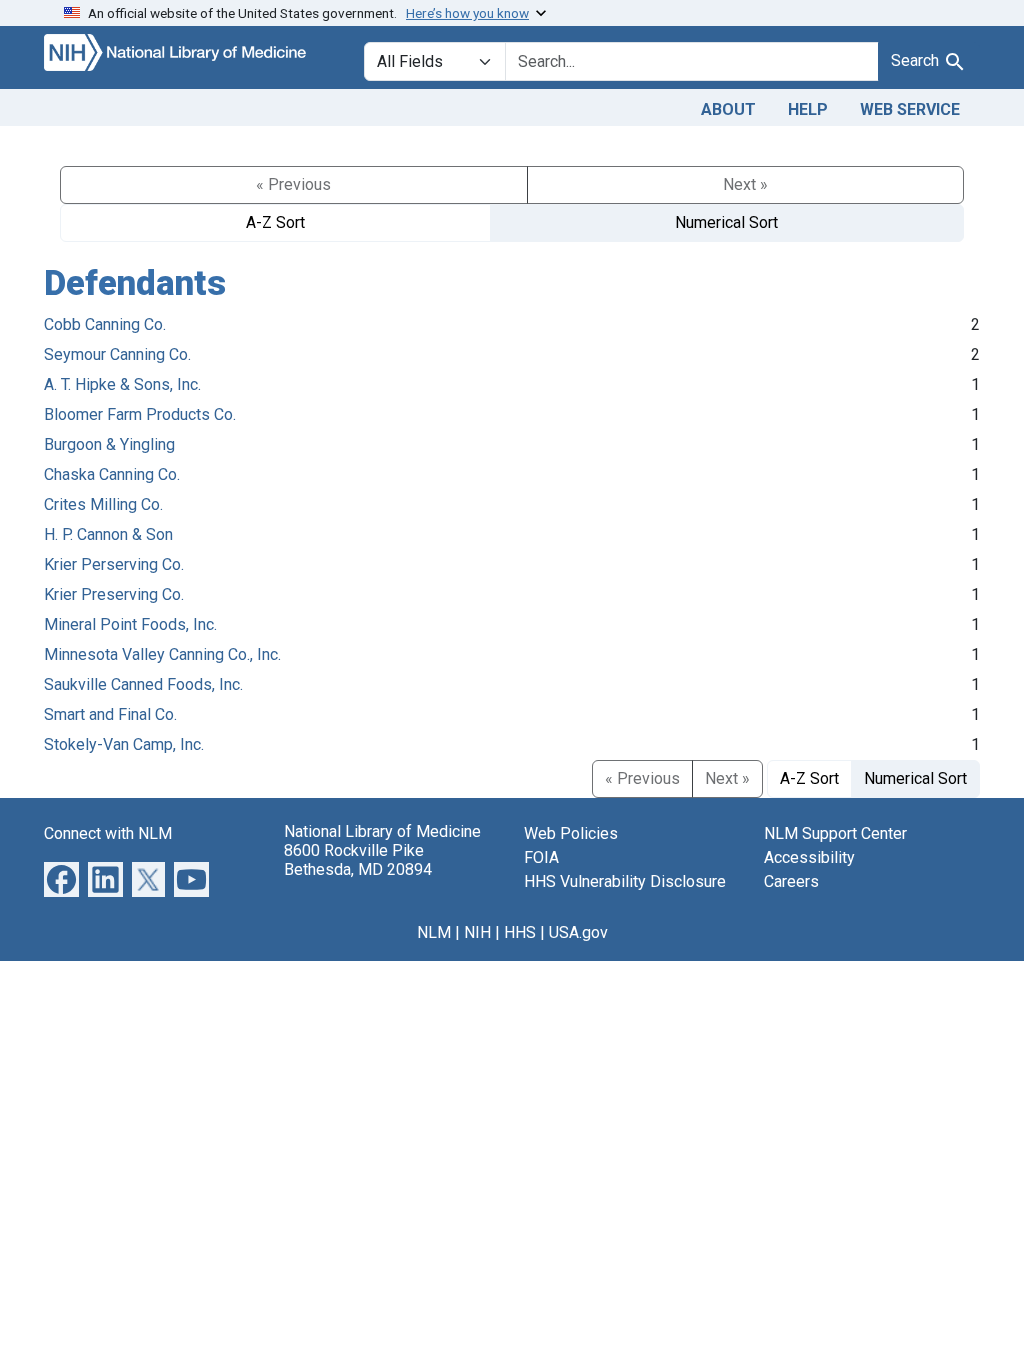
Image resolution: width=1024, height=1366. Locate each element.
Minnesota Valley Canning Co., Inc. (162, 654)
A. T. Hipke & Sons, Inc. (122, 384)
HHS (520, 932)
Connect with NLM (108, 833)
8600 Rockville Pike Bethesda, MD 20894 (358, 860)
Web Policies (571, 833)
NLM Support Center (835, 833)
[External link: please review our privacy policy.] (61, 878)
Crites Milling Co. (103, 504)
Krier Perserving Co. (114, 564)
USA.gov (578, 932)
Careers (791, 881)
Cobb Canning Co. (105, 324)
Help (808, 109)
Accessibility (809, 857)
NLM (434, 932)
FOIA (541, 857)
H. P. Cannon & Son (108, 534)
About (728, 109)
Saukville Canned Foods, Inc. (143, 684)
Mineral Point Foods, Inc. (130, 624)
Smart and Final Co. (110, 714)
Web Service (910, 109)
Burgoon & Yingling (109, 444)
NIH (477, 932)
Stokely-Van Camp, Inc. (124, 744)
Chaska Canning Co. (112, 474)
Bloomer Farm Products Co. (140, 414)
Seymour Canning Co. (117, 354)
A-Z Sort (275, 222)
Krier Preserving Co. (114, 594)
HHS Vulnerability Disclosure (625, 881)
